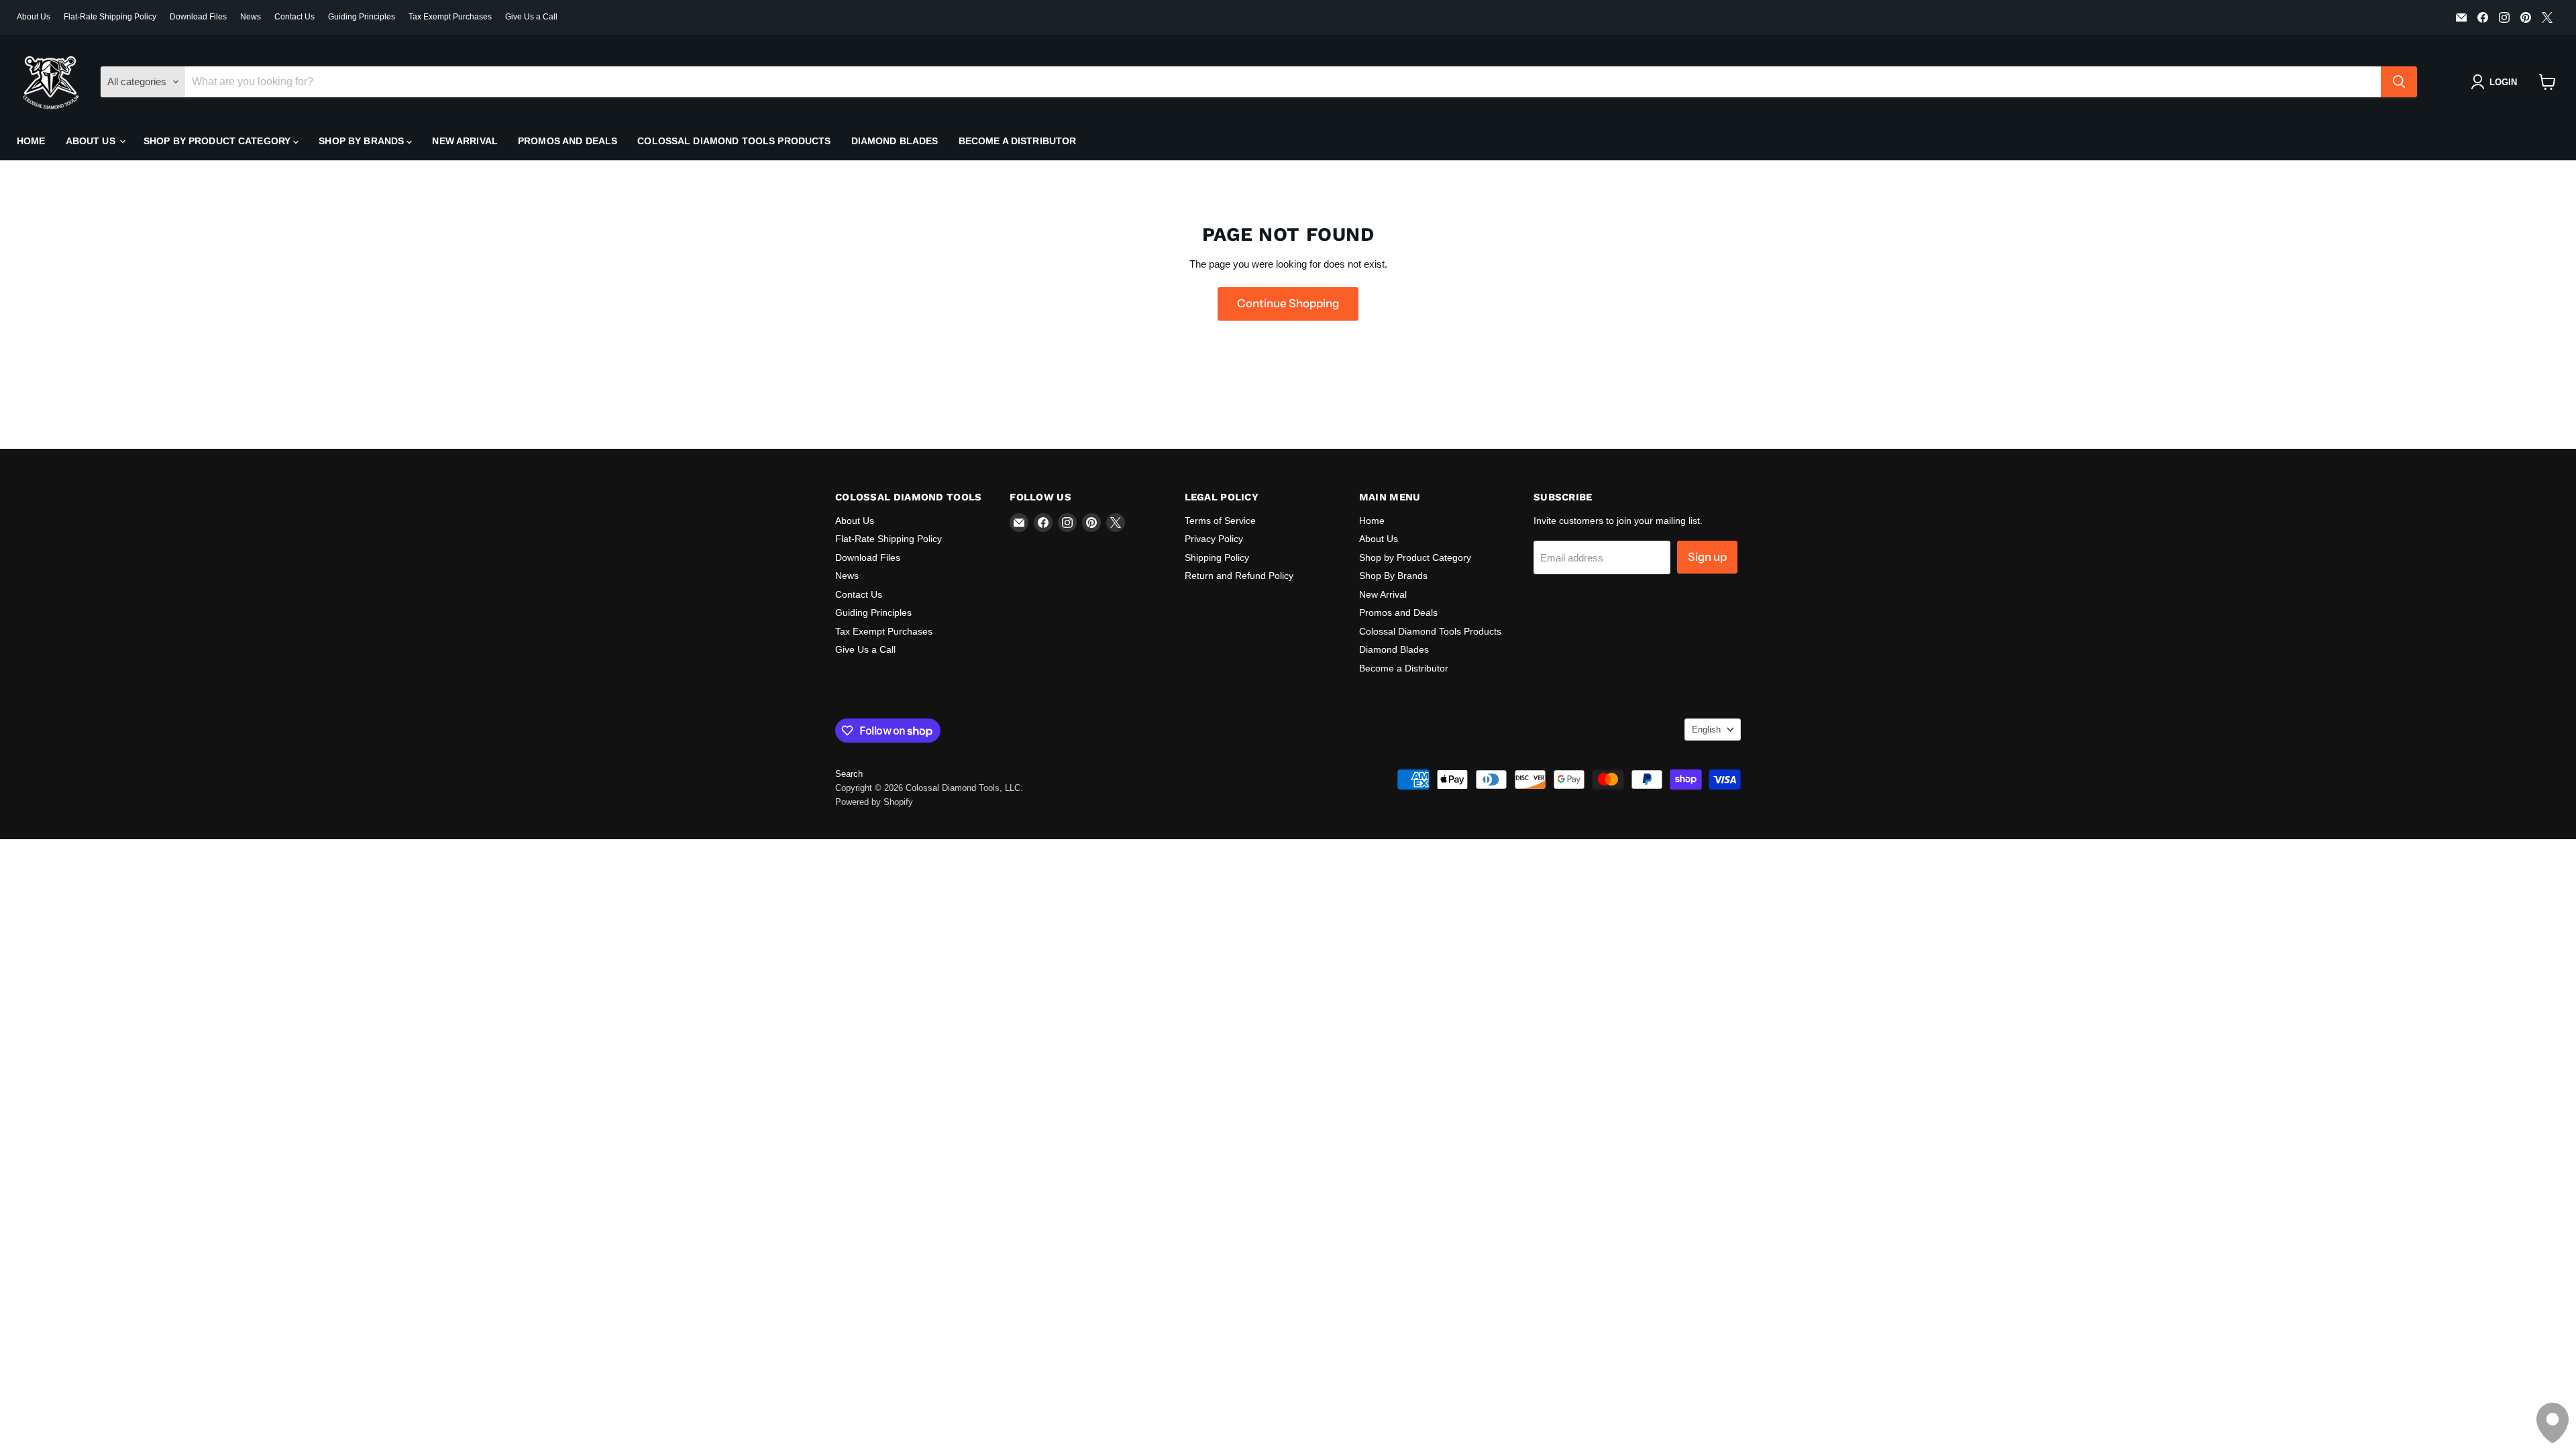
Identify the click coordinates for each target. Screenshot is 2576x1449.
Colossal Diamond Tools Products (734, 141)
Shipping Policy (1217, 557)
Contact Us (294, 17)
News (251, 17)
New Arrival (465, 141)
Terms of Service (1220, 521)
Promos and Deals (568, 141)
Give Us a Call (531, 17)
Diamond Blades (895, 141)
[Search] (2399, 82)
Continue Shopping (1288, 303)
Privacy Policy (1214, 539)
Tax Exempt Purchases (450, 17)
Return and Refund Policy (1239, 576)
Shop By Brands (363, 141)
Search (849, 774)
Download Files (198, 17)
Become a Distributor (1018, 141)
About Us (34, 17)
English (1706, 730)
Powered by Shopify (874, 802)
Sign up (1707, 557)
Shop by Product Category (219, 141)
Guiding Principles (362, 17)
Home (31, 141)
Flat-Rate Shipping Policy (110, 17)
